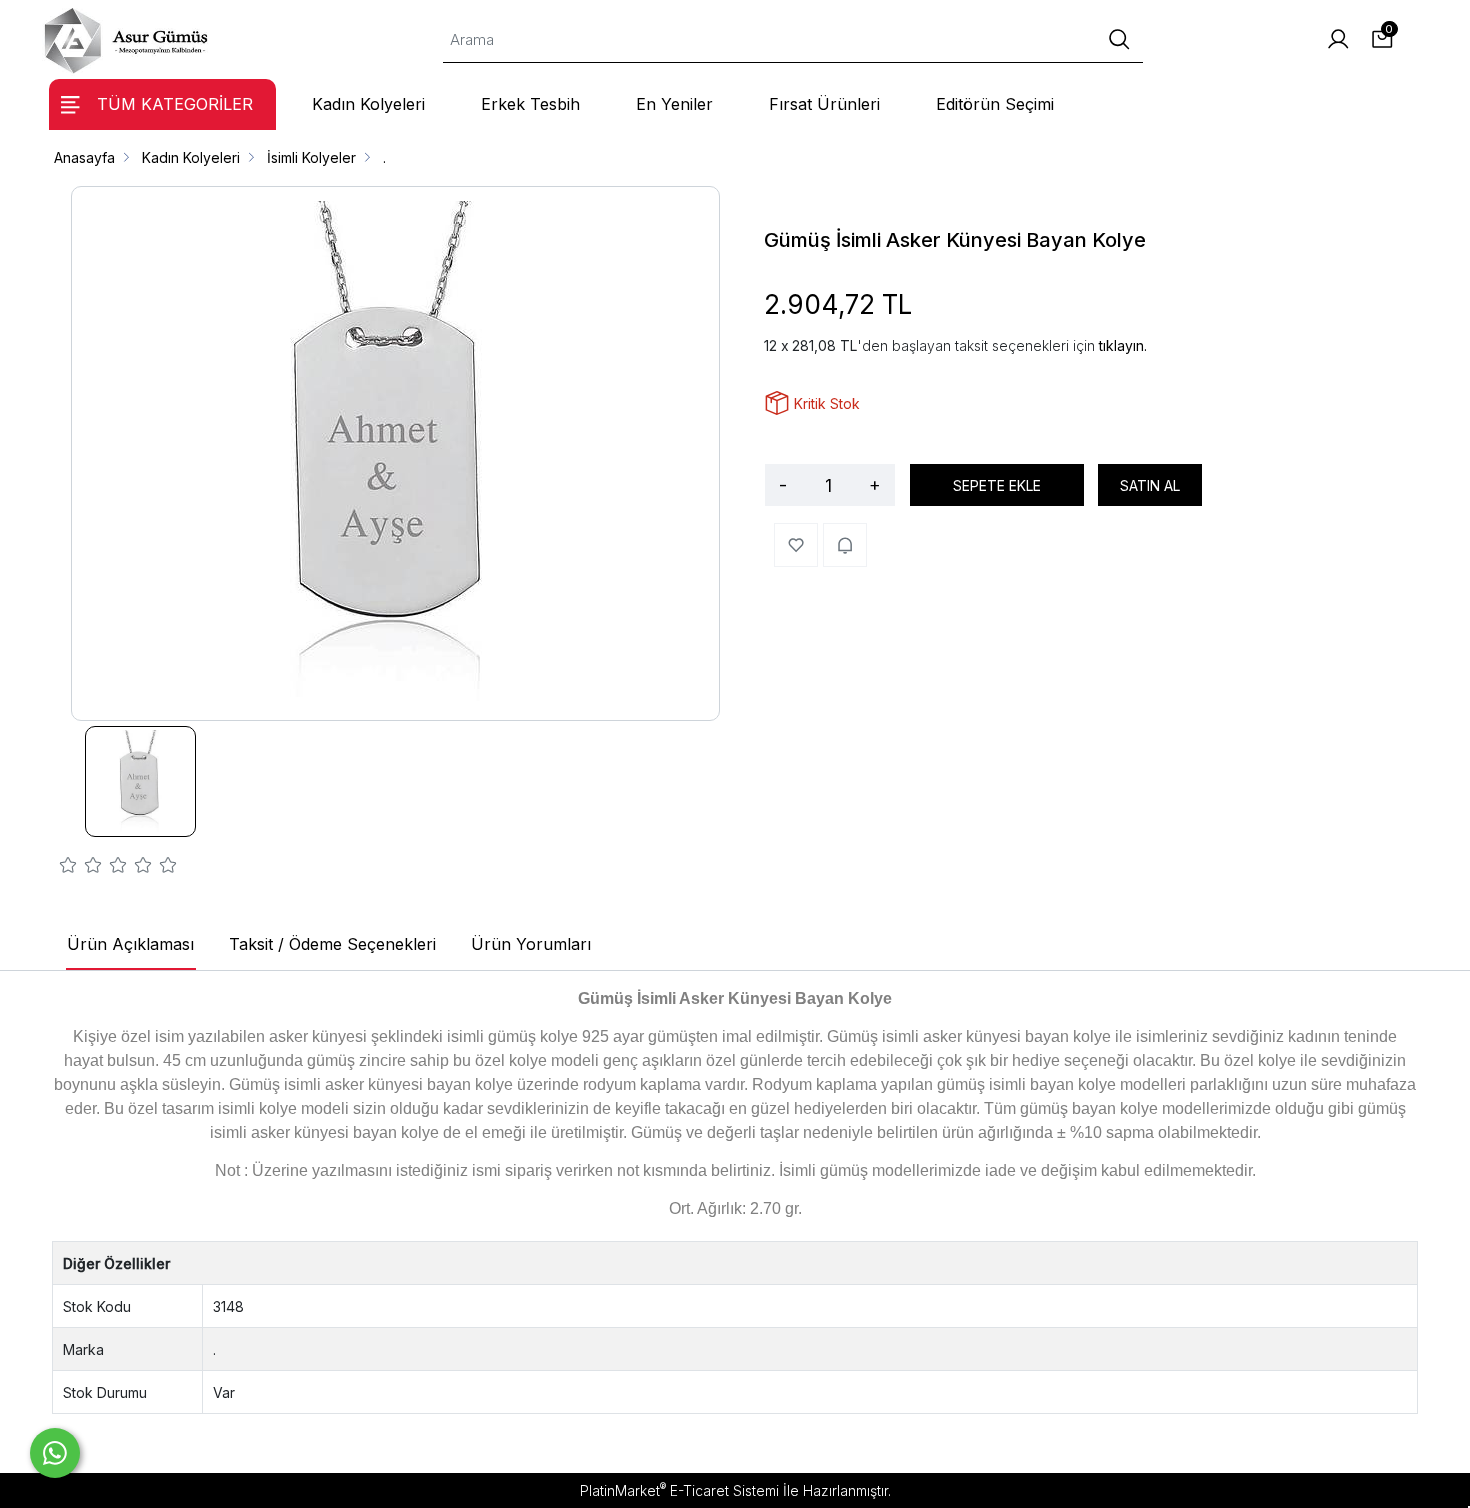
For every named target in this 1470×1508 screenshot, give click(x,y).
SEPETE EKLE (997, 485)
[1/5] (68, 868)
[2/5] (81, 868)
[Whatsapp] (55, 1453)
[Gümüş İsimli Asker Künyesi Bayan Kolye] (396, 453)
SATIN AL (1150, 485)
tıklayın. (1123, 345)
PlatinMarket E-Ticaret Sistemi (679, 1490)
